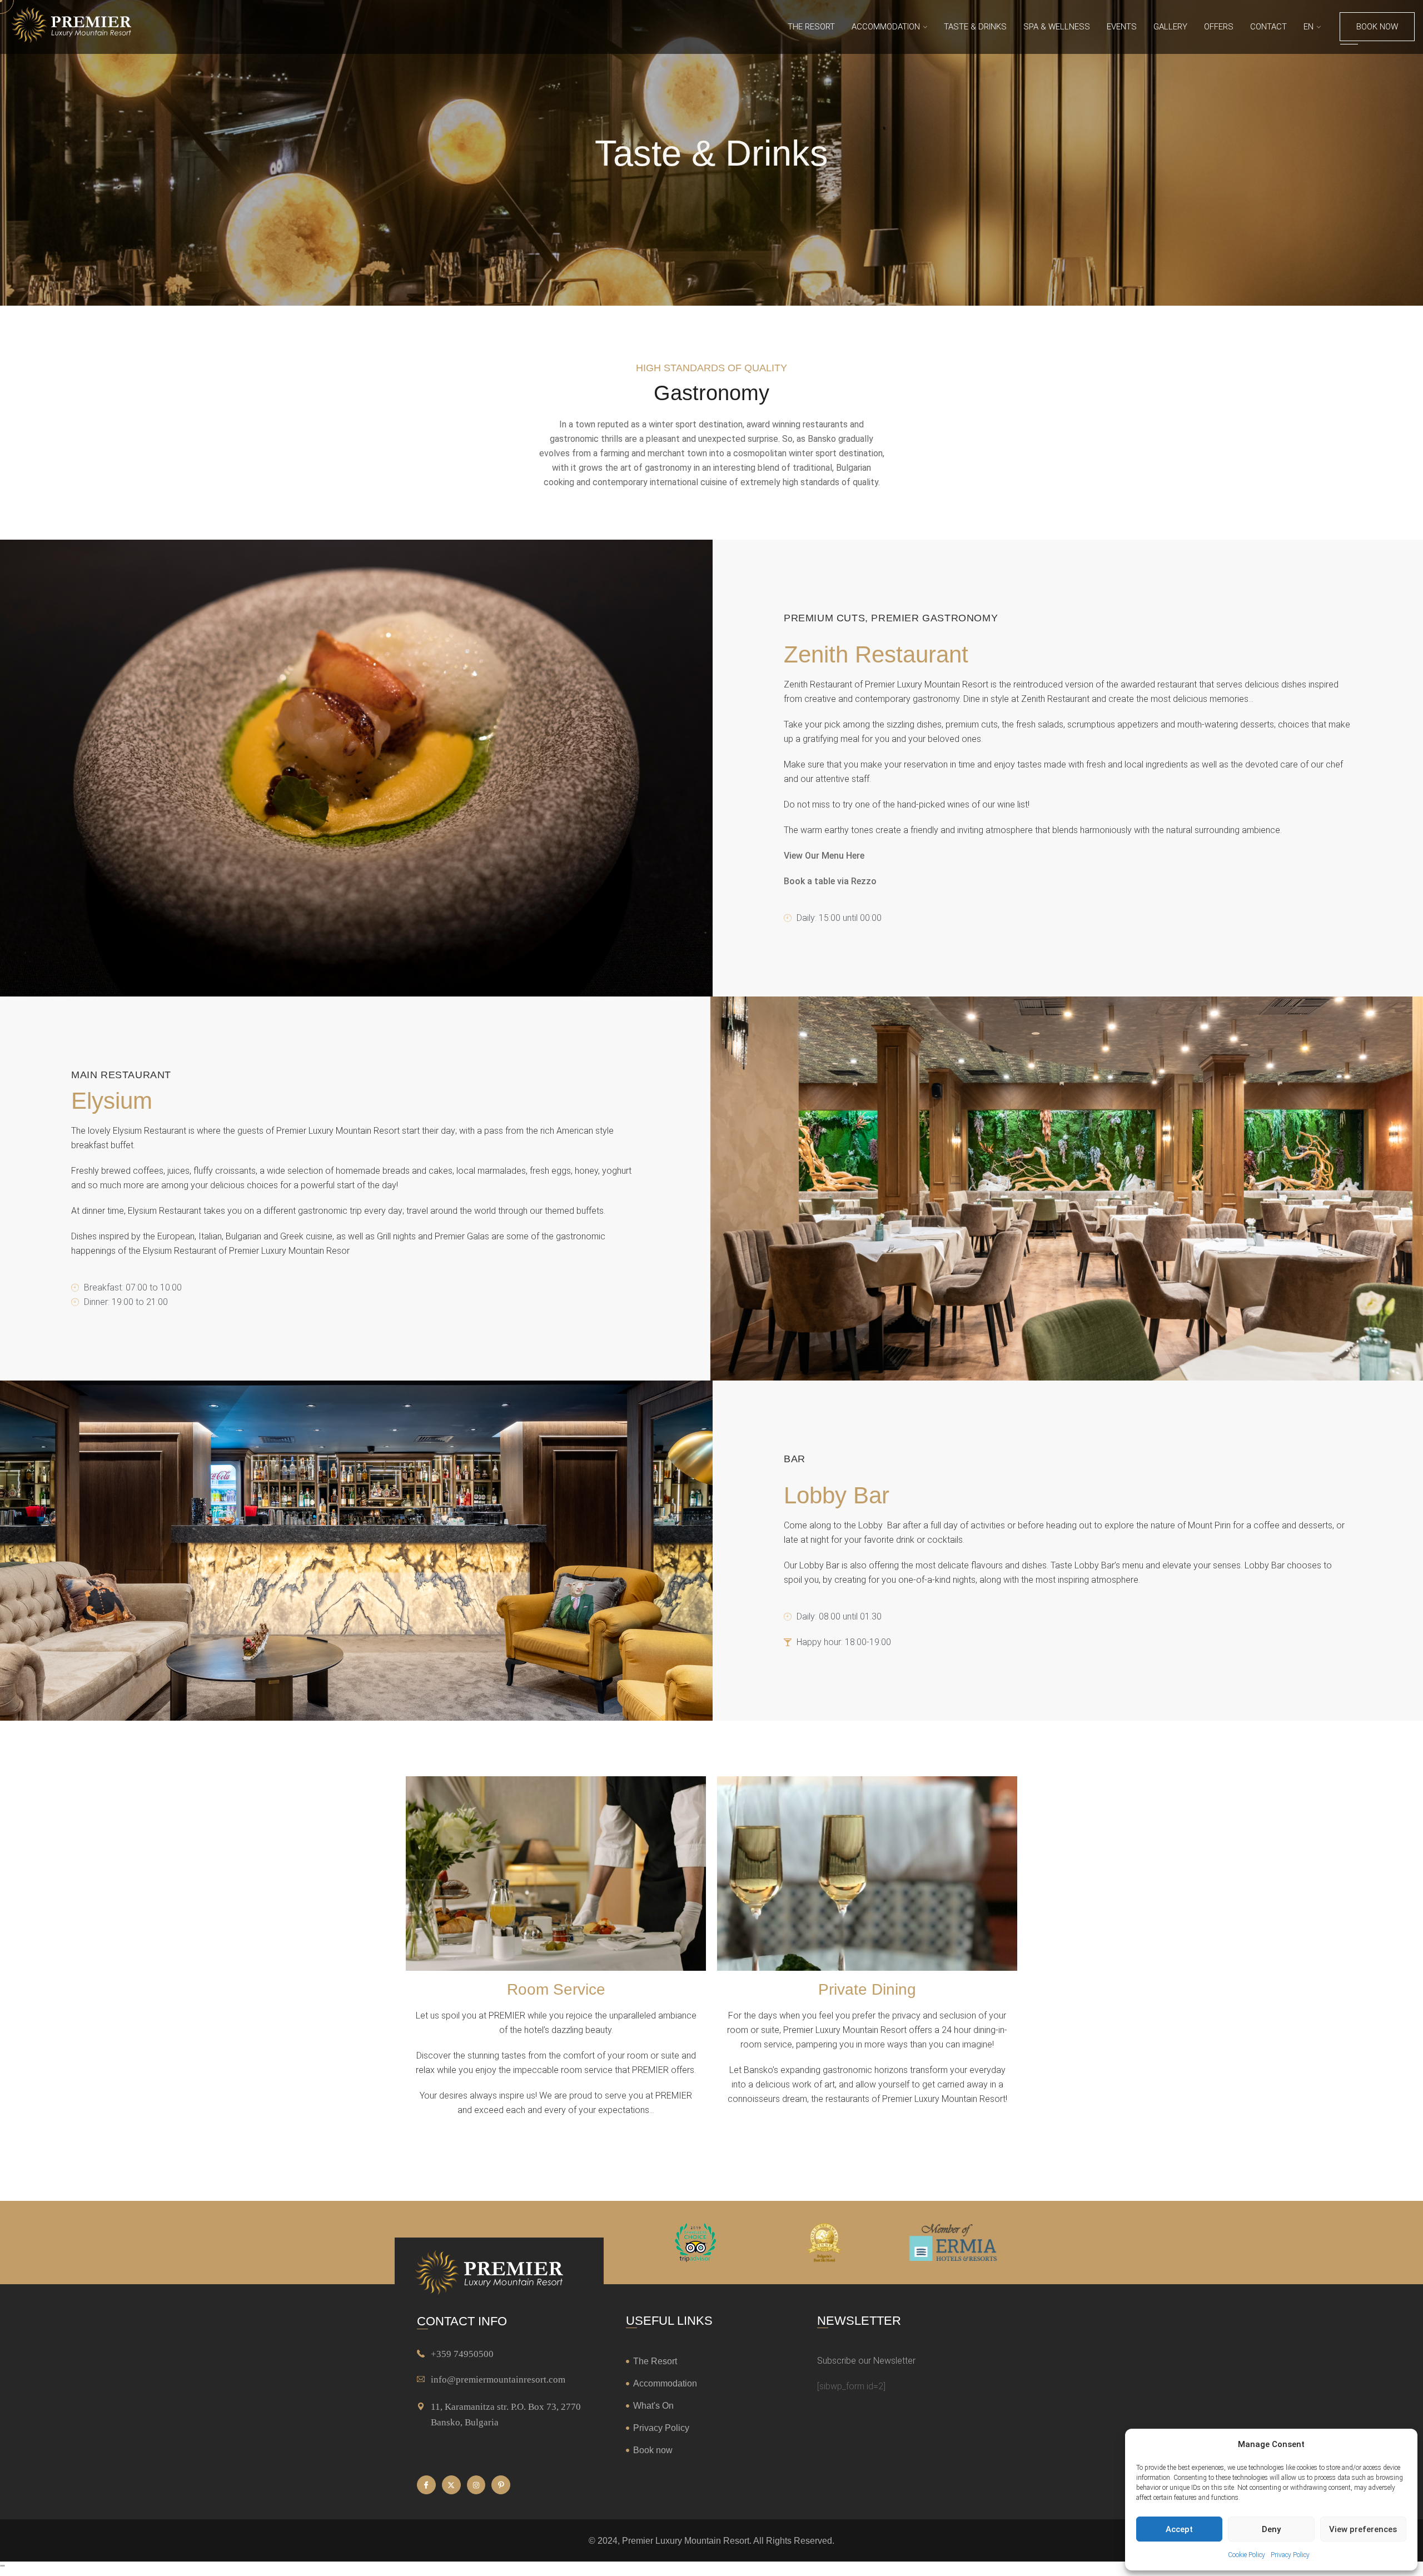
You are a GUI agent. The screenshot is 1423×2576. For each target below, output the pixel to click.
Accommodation (886, 27)
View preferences (1363, 2529)
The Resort (811, 27)
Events (1122, 27)
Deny (1271, 2529)
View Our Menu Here (824, 856)
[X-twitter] (451, 2485)
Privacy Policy (1290, 2555)
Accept (1179, 2529)
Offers (1219, 27)
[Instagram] (476, 2485)
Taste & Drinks (975, 27)
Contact (1268, 27)
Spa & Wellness (1057, 27)
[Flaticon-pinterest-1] (501, 2485)
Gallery (1170, 27)
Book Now (1377, 27)
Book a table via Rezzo (830, 881)
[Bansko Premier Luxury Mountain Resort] (71, 27)
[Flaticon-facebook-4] (426, 2485)
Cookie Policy (1247, 2555)
